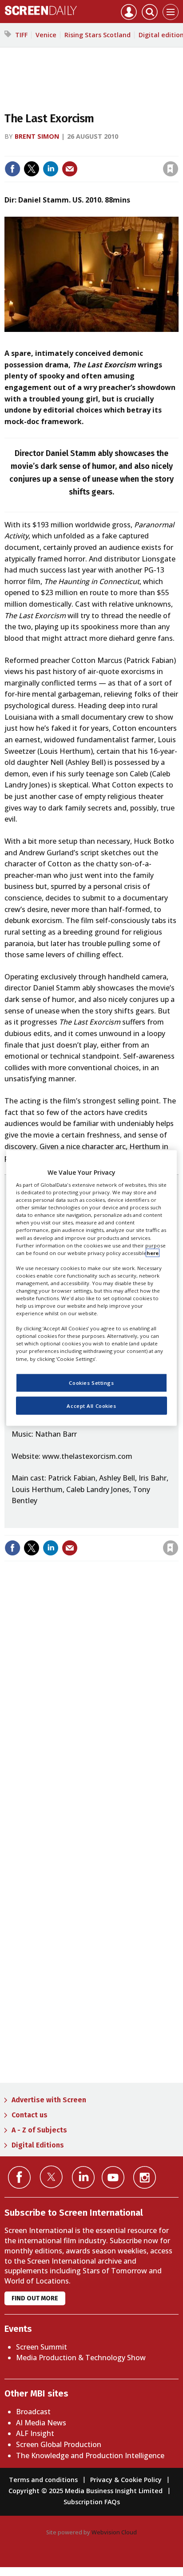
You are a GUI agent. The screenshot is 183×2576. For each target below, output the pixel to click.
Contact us (30, 2115)
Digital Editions (38, 2145)
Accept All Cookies (91, 1405)
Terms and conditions (43, 2480)
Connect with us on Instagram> (145, 2177)
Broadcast (33, 2412)
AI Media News (41, 2423)
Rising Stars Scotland (97, 35)
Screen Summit (42, 2347)
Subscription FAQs (92, 2502)
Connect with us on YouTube (113, 2177)
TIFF (21, 35)
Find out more (35, 2298)
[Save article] (171, 169)
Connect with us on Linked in (83, 2177)
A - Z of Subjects (39, 2130)
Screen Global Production (59, 2444)
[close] (177, 150)
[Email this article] (70, 169)
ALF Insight (35, 2433)
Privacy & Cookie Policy (126, 2480)
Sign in (54, 150)
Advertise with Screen (49, 2100)
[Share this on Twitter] (32, 169)
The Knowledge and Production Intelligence (90, 2455)
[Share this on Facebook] (12, 169)
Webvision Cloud (114, 2532)
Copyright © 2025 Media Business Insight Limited (86, 2491)
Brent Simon (37, 136)
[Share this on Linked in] (51, 169)
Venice (46, 35)
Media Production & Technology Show (81, 2358)
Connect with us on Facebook (19, 2177)
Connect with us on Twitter (51, 2177)
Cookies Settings (91, 1382)
